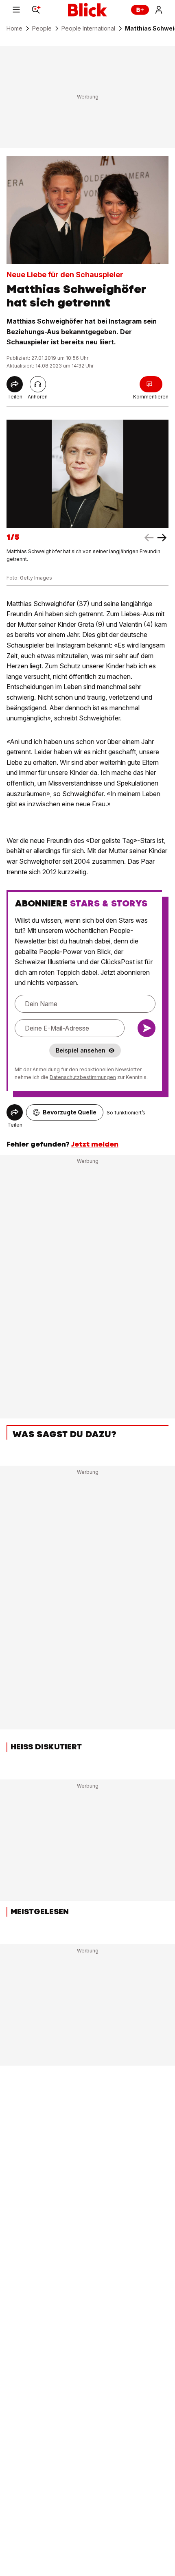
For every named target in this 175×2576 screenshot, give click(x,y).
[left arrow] (162, 538)
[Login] (159, 10)
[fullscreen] (87, 474)
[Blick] (87, 10)
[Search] (36, 10)
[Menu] (16, 10)
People (42, 28)
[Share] (15, 384)
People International (88, 28)
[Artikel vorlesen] (38, 384)
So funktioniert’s (126, 1113)
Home (14, 28)
